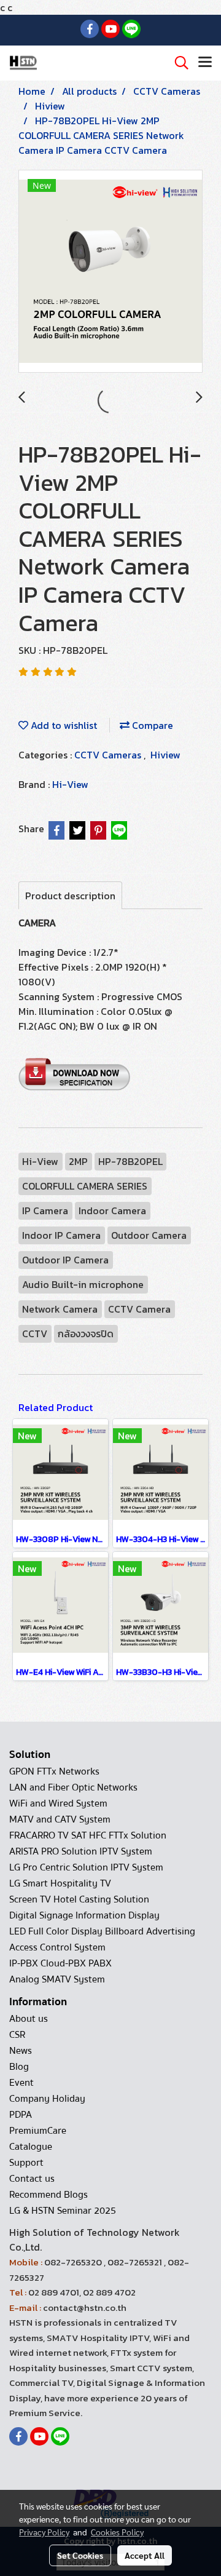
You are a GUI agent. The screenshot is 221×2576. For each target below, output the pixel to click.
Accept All (145, 2555)
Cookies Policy (117, 2532)
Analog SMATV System (57, 1979)
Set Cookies (80, 2555)
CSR (17, 2035)
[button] (177, 63)
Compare (151, 725)
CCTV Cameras (109, 755)
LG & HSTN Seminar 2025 (63, 2211)
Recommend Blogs (48, 2195)
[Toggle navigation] (205, 63)
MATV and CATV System (60, 1819)
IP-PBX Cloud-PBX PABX (60, 1963)
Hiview (165, 755)
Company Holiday (47, 2099)
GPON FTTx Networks (54, 1771)
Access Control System (57, 1947)
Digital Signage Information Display (84, 1915)
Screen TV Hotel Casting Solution (79, 1899)
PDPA (21, 2115)
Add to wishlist (63, 725)
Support (26, 2163)
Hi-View (70, 784)
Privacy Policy (44, 2532)
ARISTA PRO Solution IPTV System (81, 1851)
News (21, 2051)
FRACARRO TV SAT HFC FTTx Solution (88, 1835)
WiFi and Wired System (58, 1803)
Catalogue (31, 2147)
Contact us (32, 2179)
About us (29, 2019)
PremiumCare (38, 2131)
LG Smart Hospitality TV (60, 1883)
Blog (19, 2067)
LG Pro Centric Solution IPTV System (86, 1867)
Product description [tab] (70, 896)
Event (21, 2083)
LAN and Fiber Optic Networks (73, 1787)
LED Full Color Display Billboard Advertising (102, 1931)
